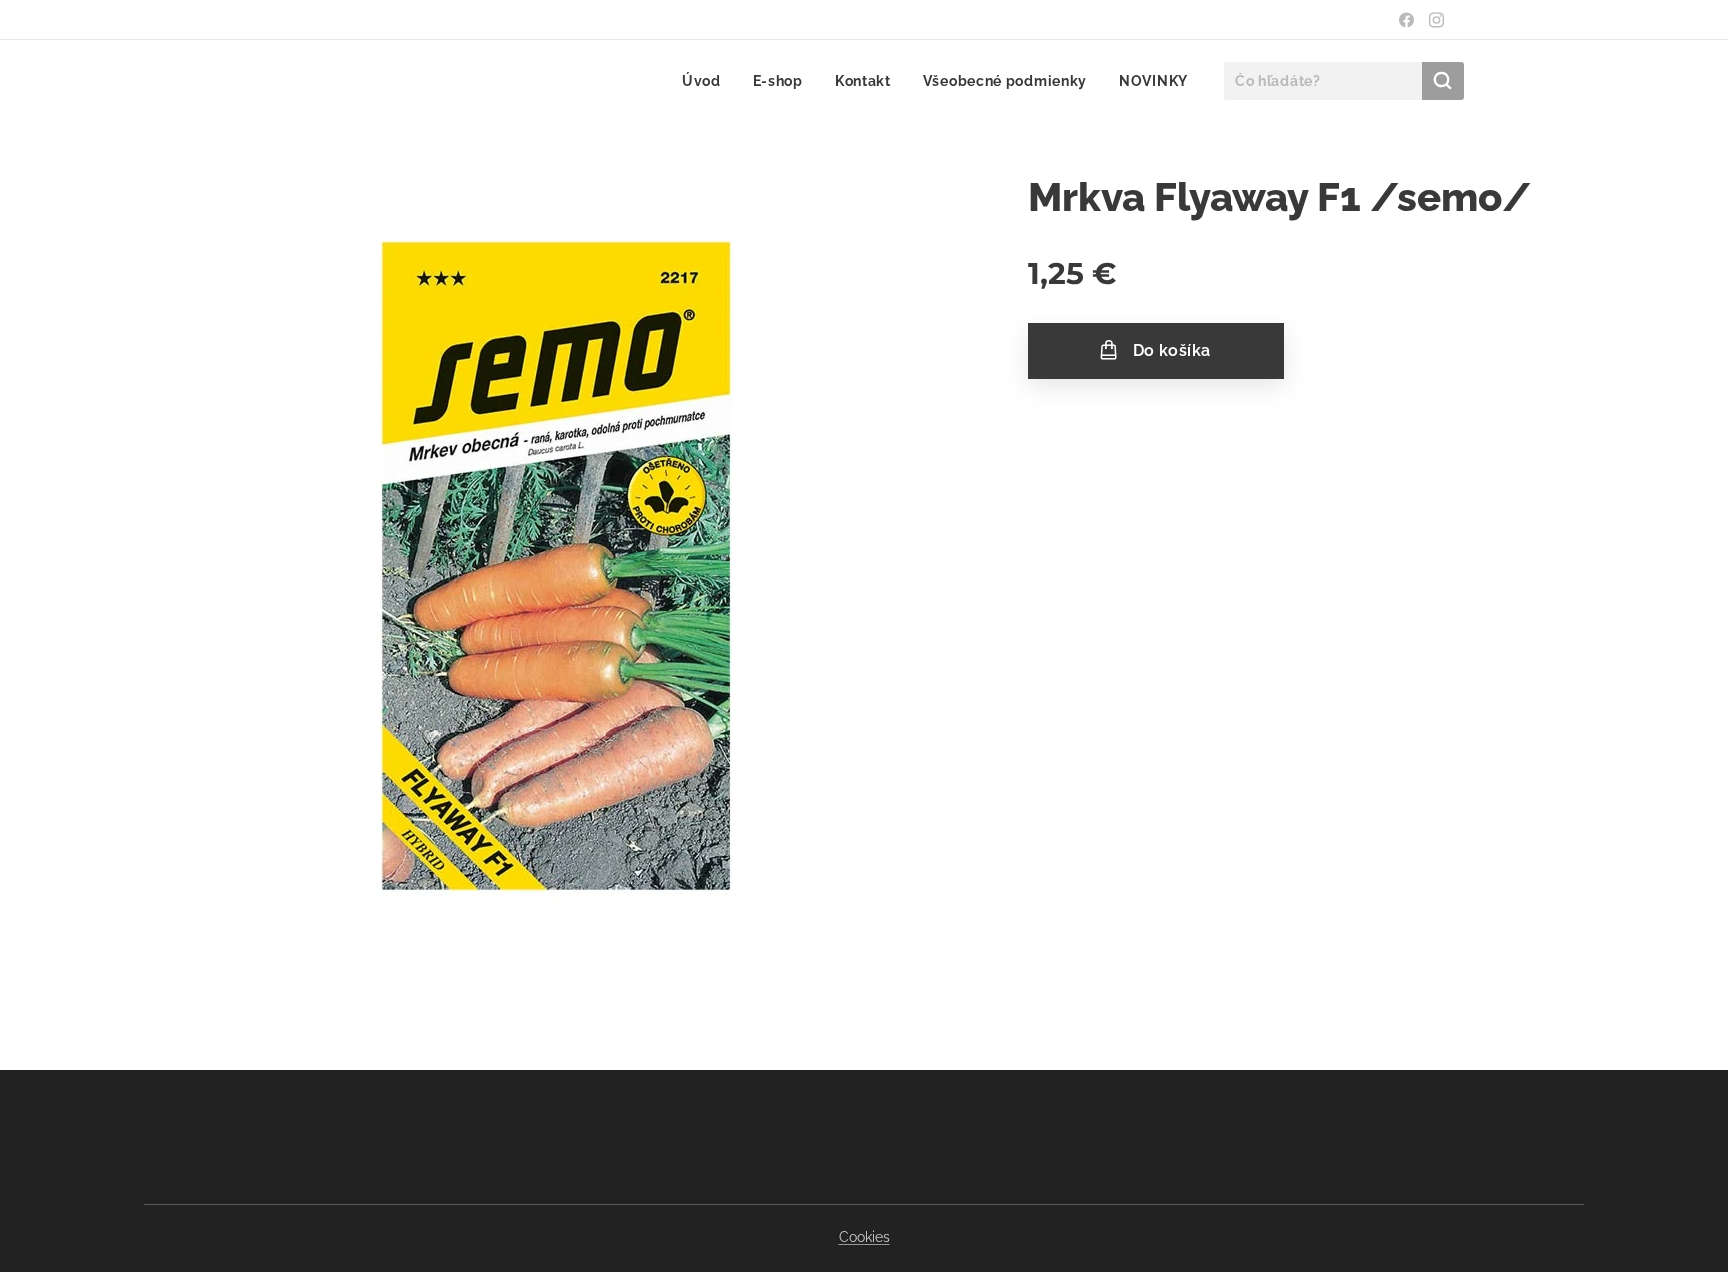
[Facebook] (1406, 20)
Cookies (864, 1237)
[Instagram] (1436, 20)
